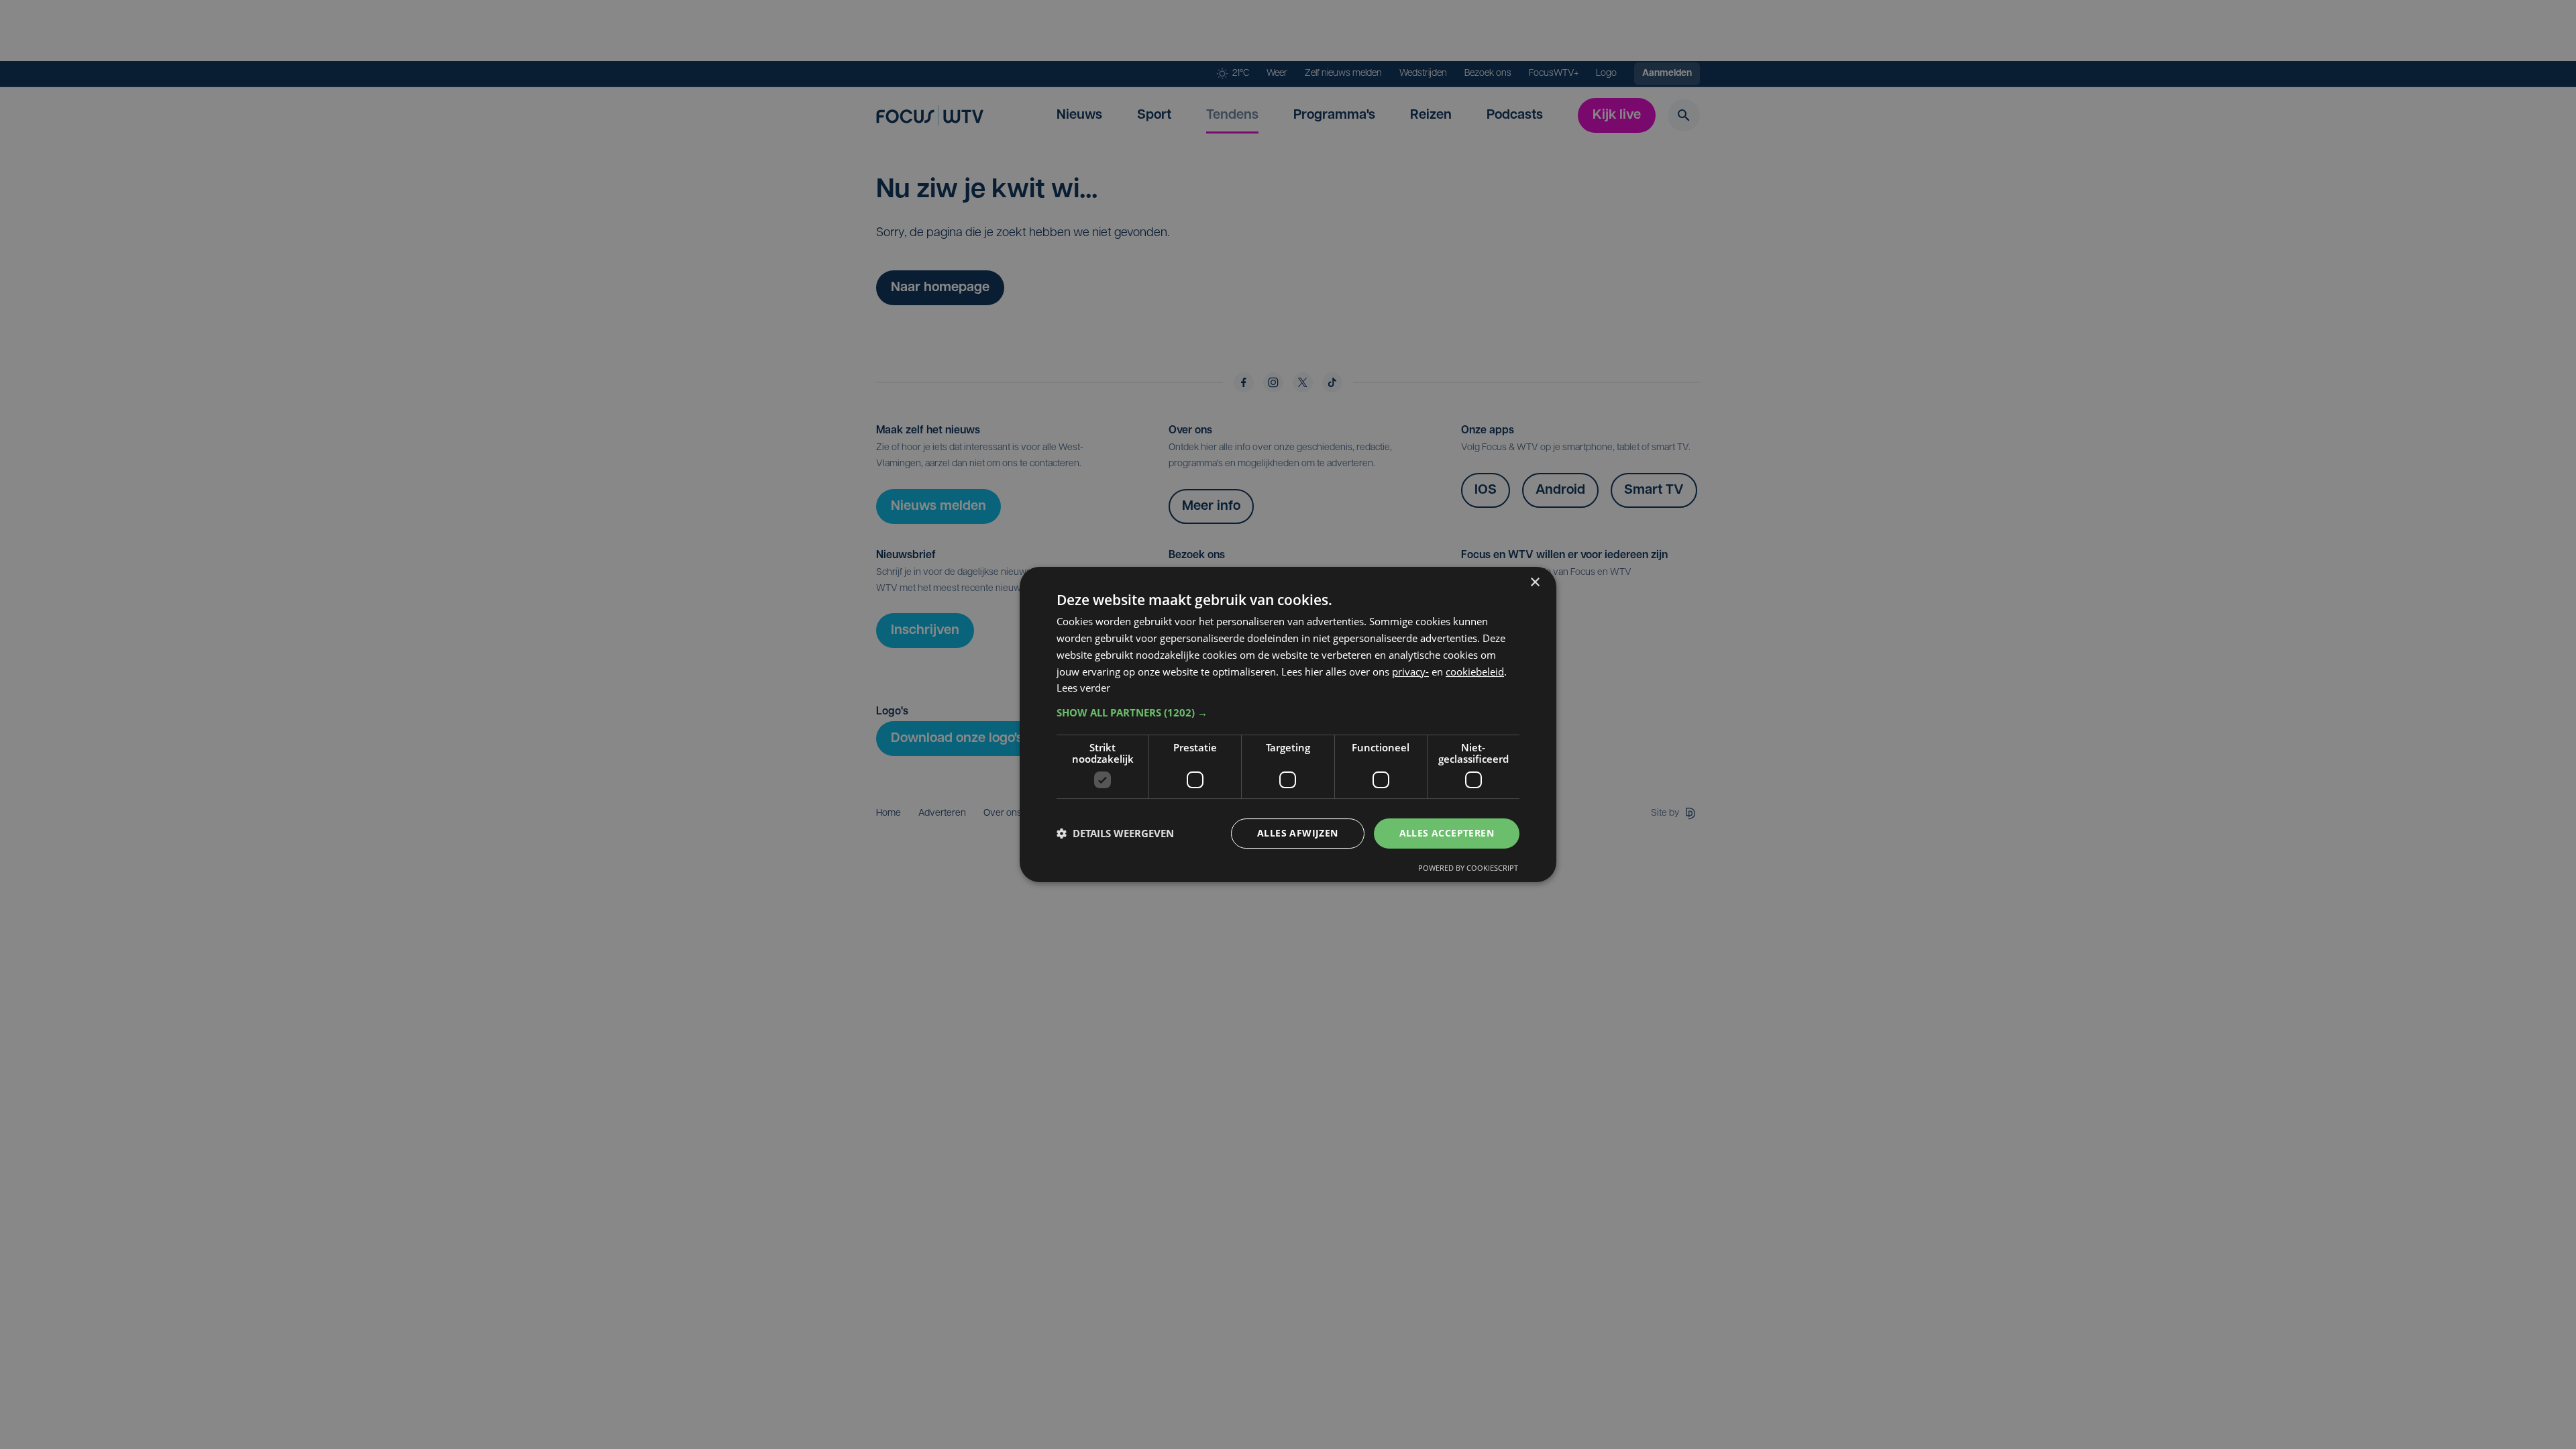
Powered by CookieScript (1468, 868)
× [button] (1535, 583)
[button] (1288, 712)
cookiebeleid (1475, 672)
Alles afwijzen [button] (1298, 833)
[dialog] (1288, 724)
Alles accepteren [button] (1447, 833)
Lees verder (1083, 688)
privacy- (1410, 672)
